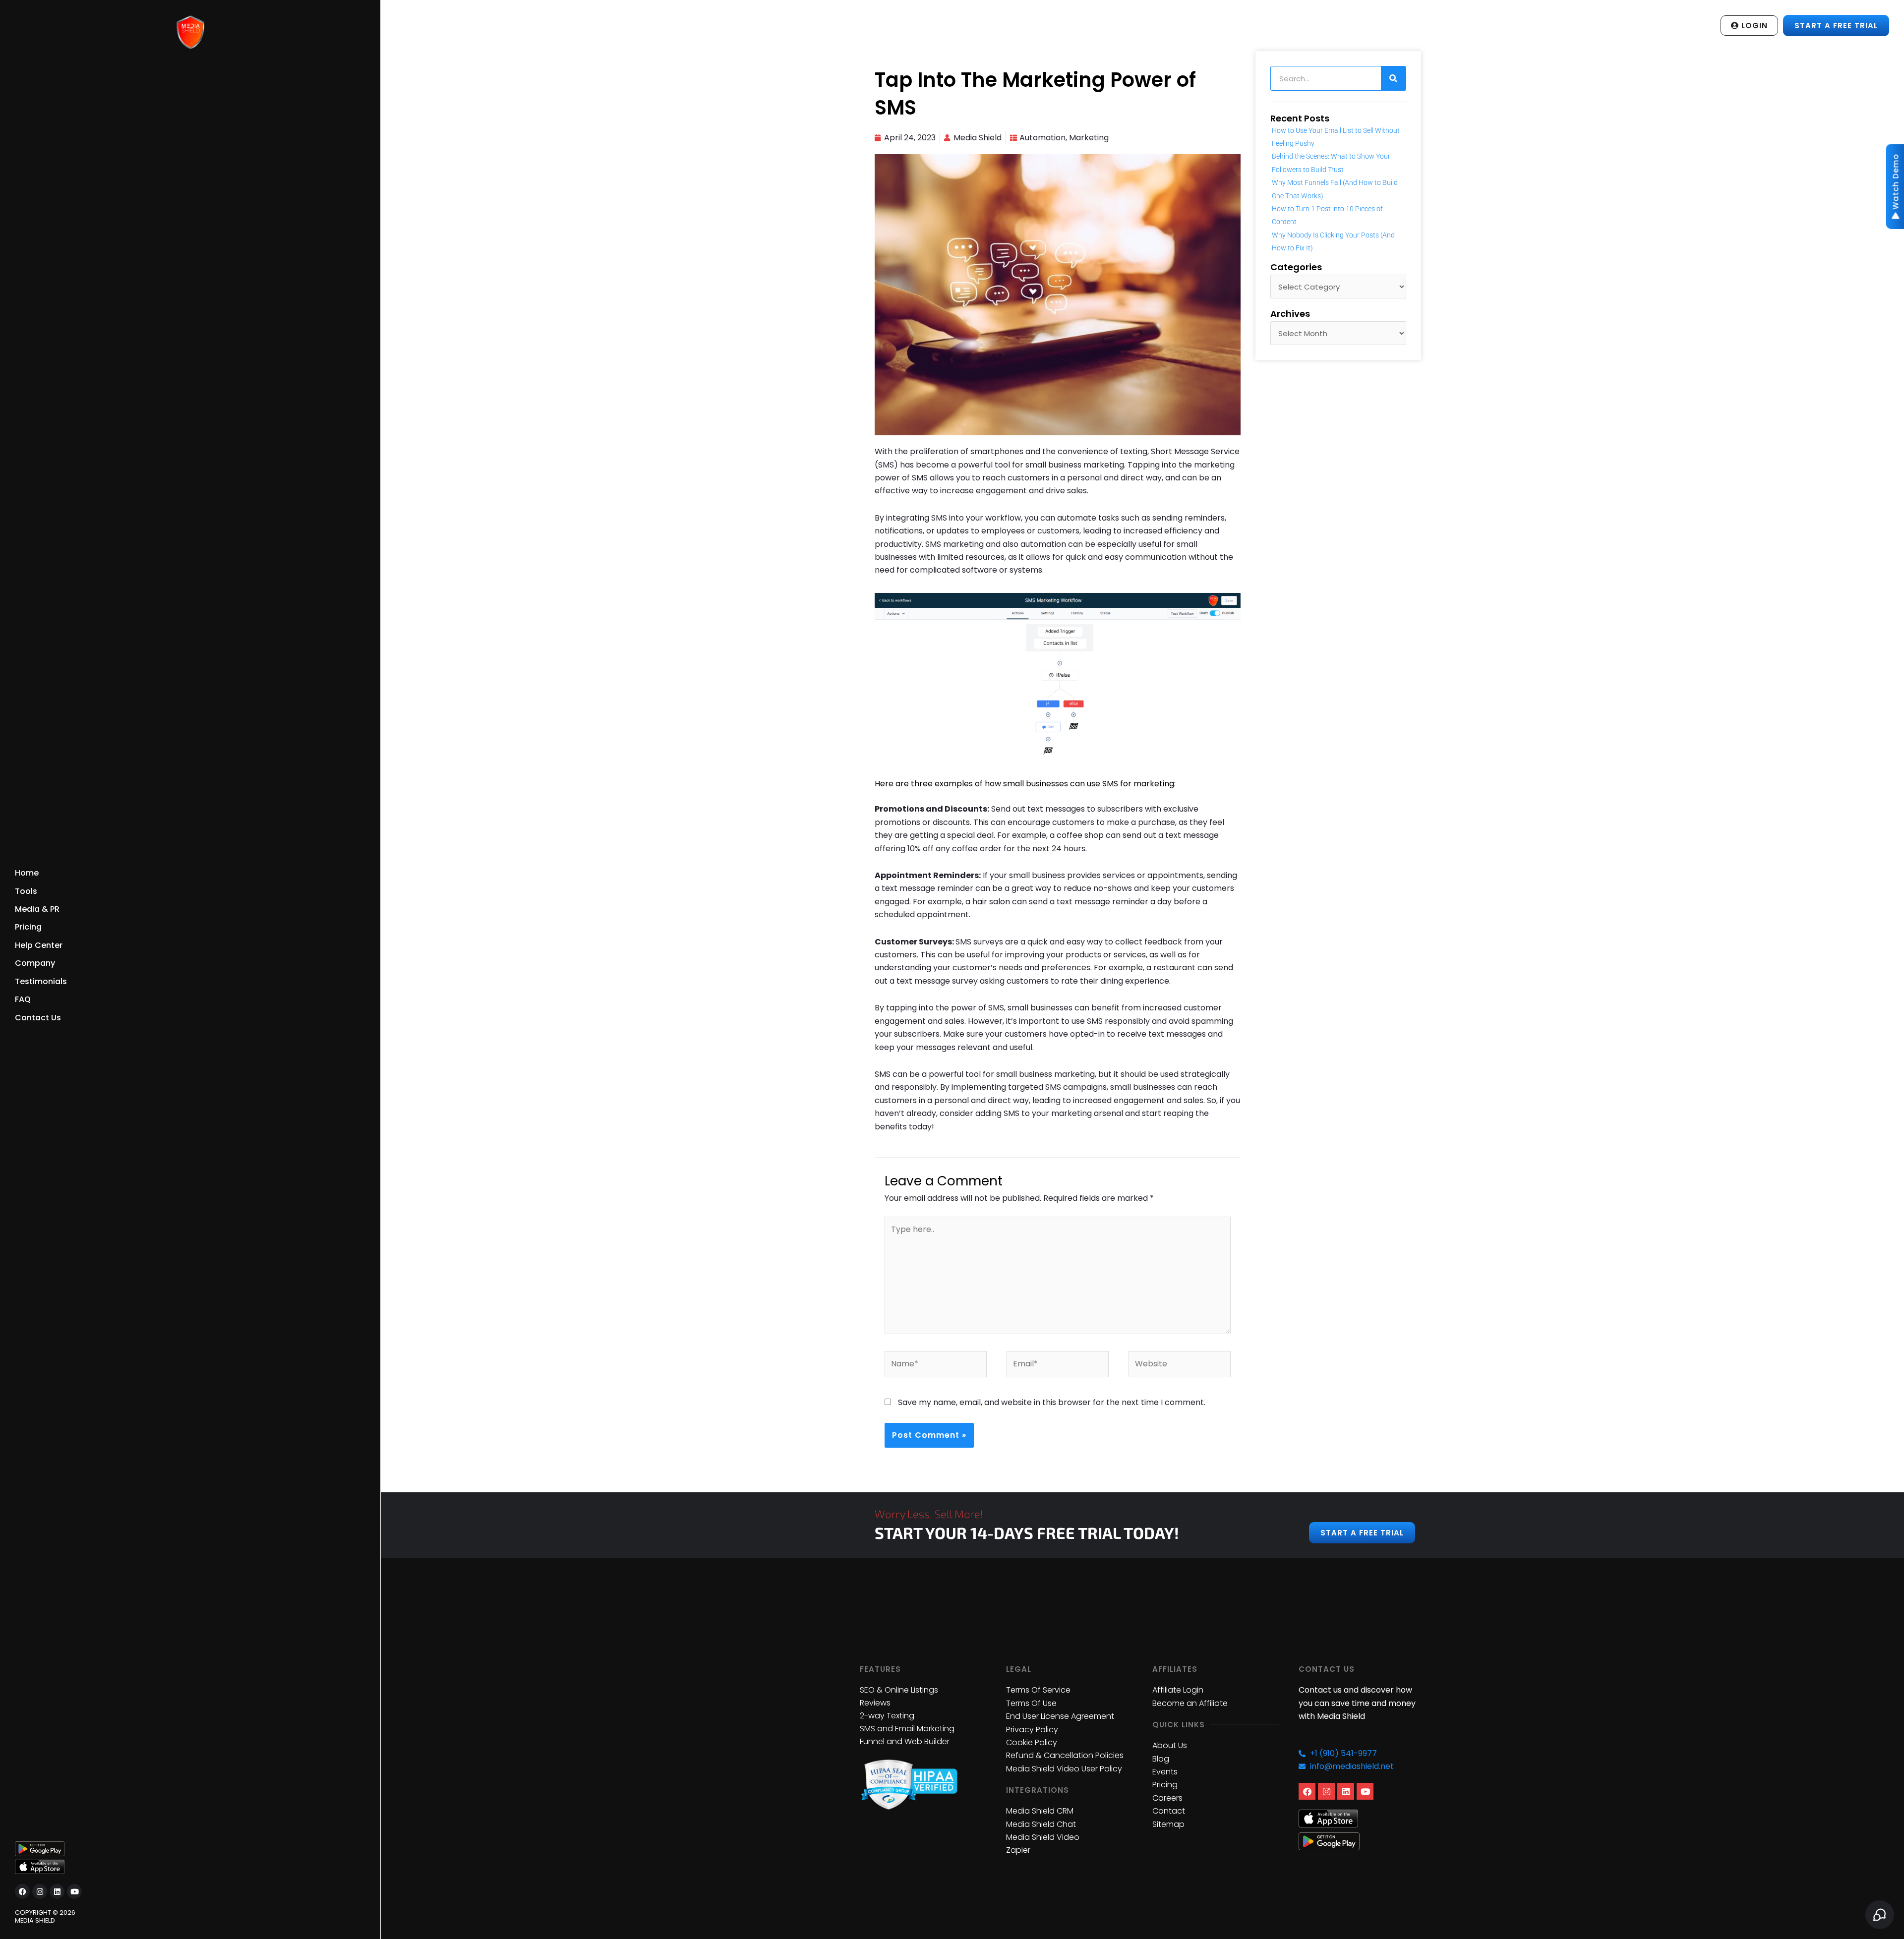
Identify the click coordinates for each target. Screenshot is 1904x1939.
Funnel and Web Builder (905, 1741)
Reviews (875, 1703)
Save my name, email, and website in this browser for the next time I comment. (1052, 1402)
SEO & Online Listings (899, 1690)
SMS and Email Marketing (907, 1729)
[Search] (1393, 78)
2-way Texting (887, 1716)
